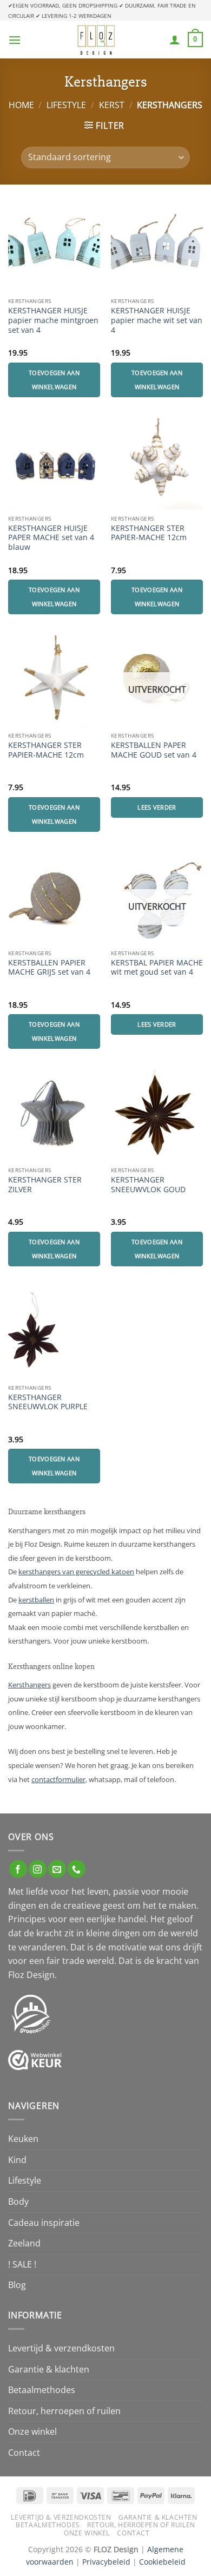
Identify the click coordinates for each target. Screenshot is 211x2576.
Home (21, 105)
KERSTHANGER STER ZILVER (45, 1184)
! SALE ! (22, 2264)
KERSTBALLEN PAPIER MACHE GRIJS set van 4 (49, 967)
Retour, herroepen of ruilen (64, 2411)
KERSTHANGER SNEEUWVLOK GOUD (148, 1184)
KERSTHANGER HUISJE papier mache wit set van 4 (157, 320)
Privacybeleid (106, 2562)
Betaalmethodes (42, 2390)
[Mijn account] (175, 40)
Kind (17, 2160)
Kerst (112, 105)
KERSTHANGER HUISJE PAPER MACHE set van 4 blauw (51, 538)
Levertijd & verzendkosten (61, 2348)
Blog (17, 2285)
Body (18, 2202)
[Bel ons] (77, 1869)
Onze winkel (32, 2432)
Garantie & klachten (49, 2369)
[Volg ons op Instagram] (38, 1869)
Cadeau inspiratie (44, 2223)
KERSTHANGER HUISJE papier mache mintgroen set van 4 (53, 320)
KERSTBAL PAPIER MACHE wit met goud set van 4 (157, 967)
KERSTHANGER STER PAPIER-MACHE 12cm (149, 533)
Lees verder (157, 807)
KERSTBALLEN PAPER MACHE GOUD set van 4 (154, 750)
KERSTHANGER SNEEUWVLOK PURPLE (48, 1402)
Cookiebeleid (162, 2562)
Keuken (23, 2139)
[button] (15, 40)
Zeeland (24, 2243)
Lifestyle (66, 105)
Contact (24, 2453)
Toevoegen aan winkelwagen (54, 380)
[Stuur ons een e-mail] (57, 1869)
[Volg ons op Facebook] (18, 1869)
